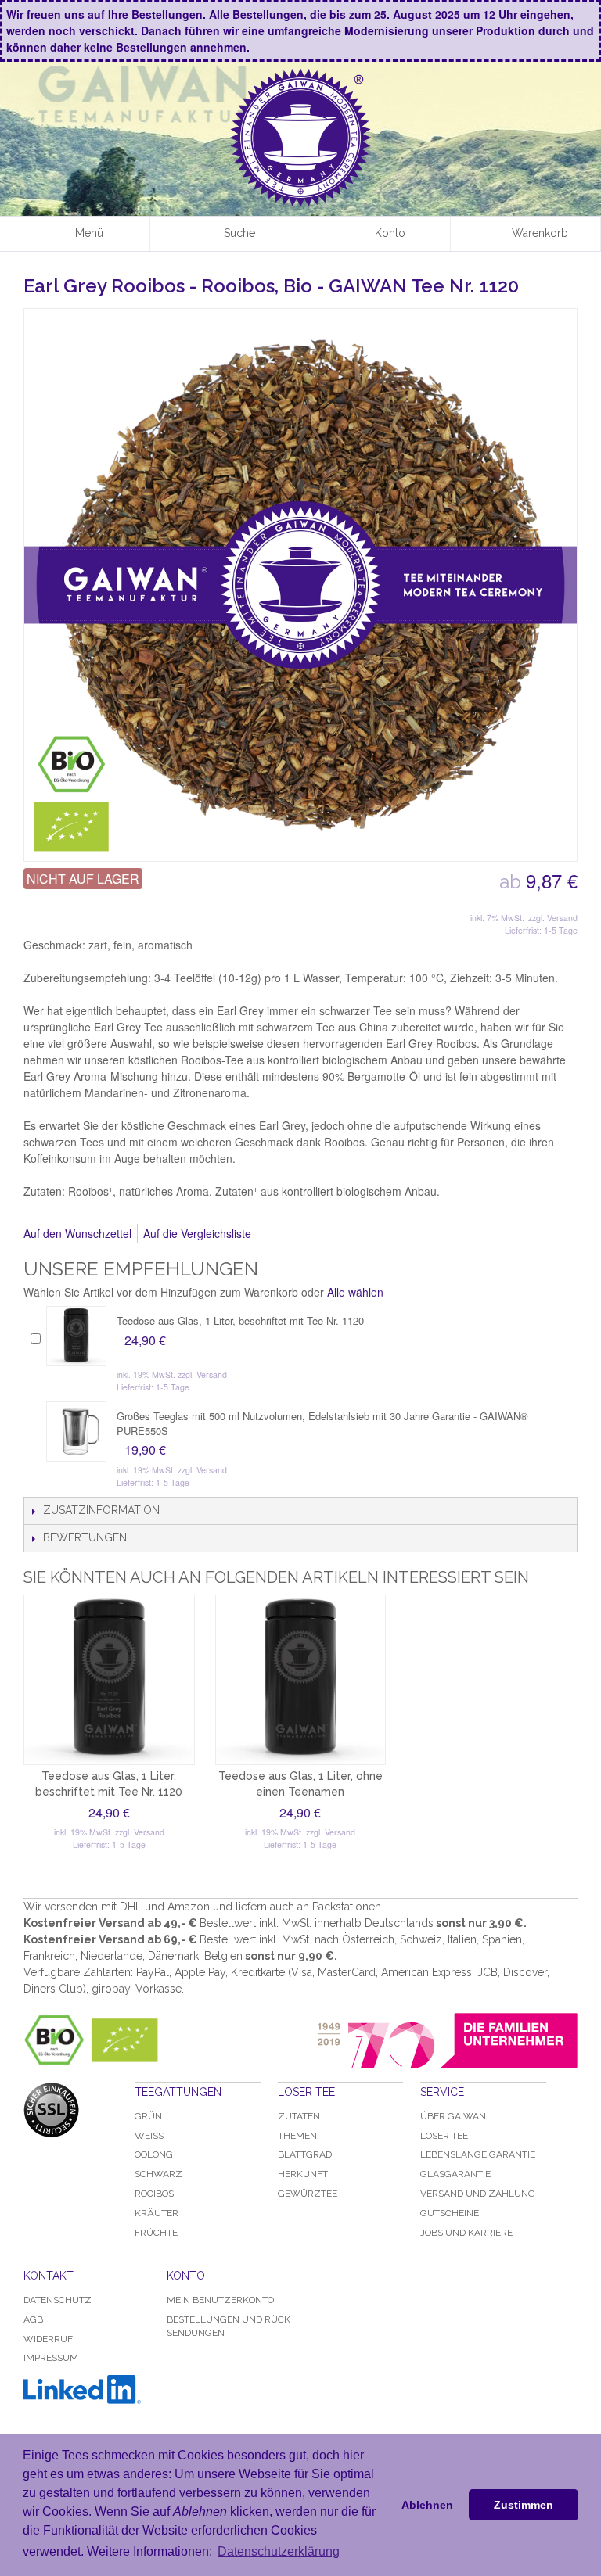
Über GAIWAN (453, 2116)
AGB (33, 2319)
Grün (148, 2116)
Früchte (156, 2233)
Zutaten (299, 2116)
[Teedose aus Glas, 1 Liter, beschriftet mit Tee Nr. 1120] (76, 1336)
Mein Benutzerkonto (220, 2300)
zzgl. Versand (553, 918)
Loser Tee (444, 2136)
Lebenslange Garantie (478, 2154)
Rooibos (154, 2194)
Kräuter (157, 2213)
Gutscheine (450, 2213)
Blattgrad (305, 2154)
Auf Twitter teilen (315, 1234)
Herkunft (303, 2174)
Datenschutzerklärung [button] (279, 2551)
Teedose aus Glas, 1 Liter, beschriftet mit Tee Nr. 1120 (240, 1320)
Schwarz (158, 2174)
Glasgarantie (455, 2174)
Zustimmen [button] (524, 2505)
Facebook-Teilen (284, 1234)
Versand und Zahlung (478, 2194)
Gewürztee (308, 2194)
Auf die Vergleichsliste (197, 1233)
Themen (297, 2136)
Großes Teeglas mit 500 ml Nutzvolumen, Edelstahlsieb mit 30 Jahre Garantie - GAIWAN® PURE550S (322, 1423)
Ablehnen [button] (427, 2505)
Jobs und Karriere (466, 2233)
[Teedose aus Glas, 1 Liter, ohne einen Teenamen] (301, 1680)
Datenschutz (58, 2300)
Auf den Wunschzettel (77, 1233)
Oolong (154, 2154)
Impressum (51, 2358)
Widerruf (48, 2339)
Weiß (149, 2136)
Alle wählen (355, 1292)
